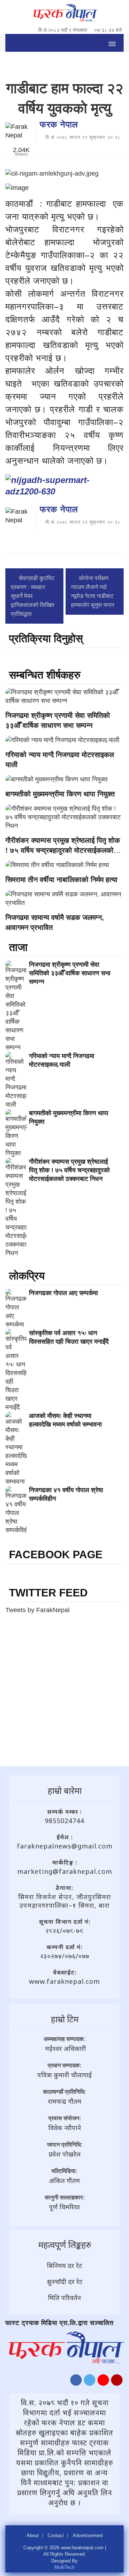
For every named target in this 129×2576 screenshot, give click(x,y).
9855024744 (64, 1821)
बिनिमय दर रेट (64, 2265)
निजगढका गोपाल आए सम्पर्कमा (63, 1293)
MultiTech (64, 2567)
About (33, 2536)
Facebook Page (56, 1554)
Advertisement (88, 2536)
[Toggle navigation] (112, 43)
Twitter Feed (48, 1593)
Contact (56, 2536)
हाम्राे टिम (65, 2019)
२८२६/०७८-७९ (64, 1931)
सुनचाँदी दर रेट (65, 2281)
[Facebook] (76, 2382)
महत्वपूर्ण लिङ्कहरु (65, 2245)
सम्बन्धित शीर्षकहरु (45, 675)
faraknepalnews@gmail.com (65, 1846)
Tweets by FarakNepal (37, 1610)
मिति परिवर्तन (64, 2298)
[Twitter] (90, 2382)
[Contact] (117, 2382)
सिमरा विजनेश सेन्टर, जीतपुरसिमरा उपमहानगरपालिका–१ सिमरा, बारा (65, 1901)
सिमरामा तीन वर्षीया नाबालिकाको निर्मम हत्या (61, 880)
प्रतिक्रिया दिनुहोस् (46, 638)
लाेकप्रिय (27, 1276)
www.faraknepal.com (64, 1981)
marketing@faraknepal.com (65, 1871)
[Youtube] (103, 2382)
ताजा (18, 947)
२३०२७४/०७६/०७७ (65, 1956)
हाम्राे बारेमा (65, 1790)
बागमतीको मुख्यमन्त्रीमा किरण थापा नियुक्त (60, 794)
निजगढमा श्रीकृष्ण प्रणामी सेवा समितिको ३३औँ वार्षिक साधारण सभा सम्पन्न (70, 973)
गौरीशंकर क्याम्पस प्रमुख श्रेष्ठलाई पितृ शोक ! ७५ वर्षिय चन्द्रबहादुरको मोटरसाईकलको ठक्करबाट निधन (63, 850)
